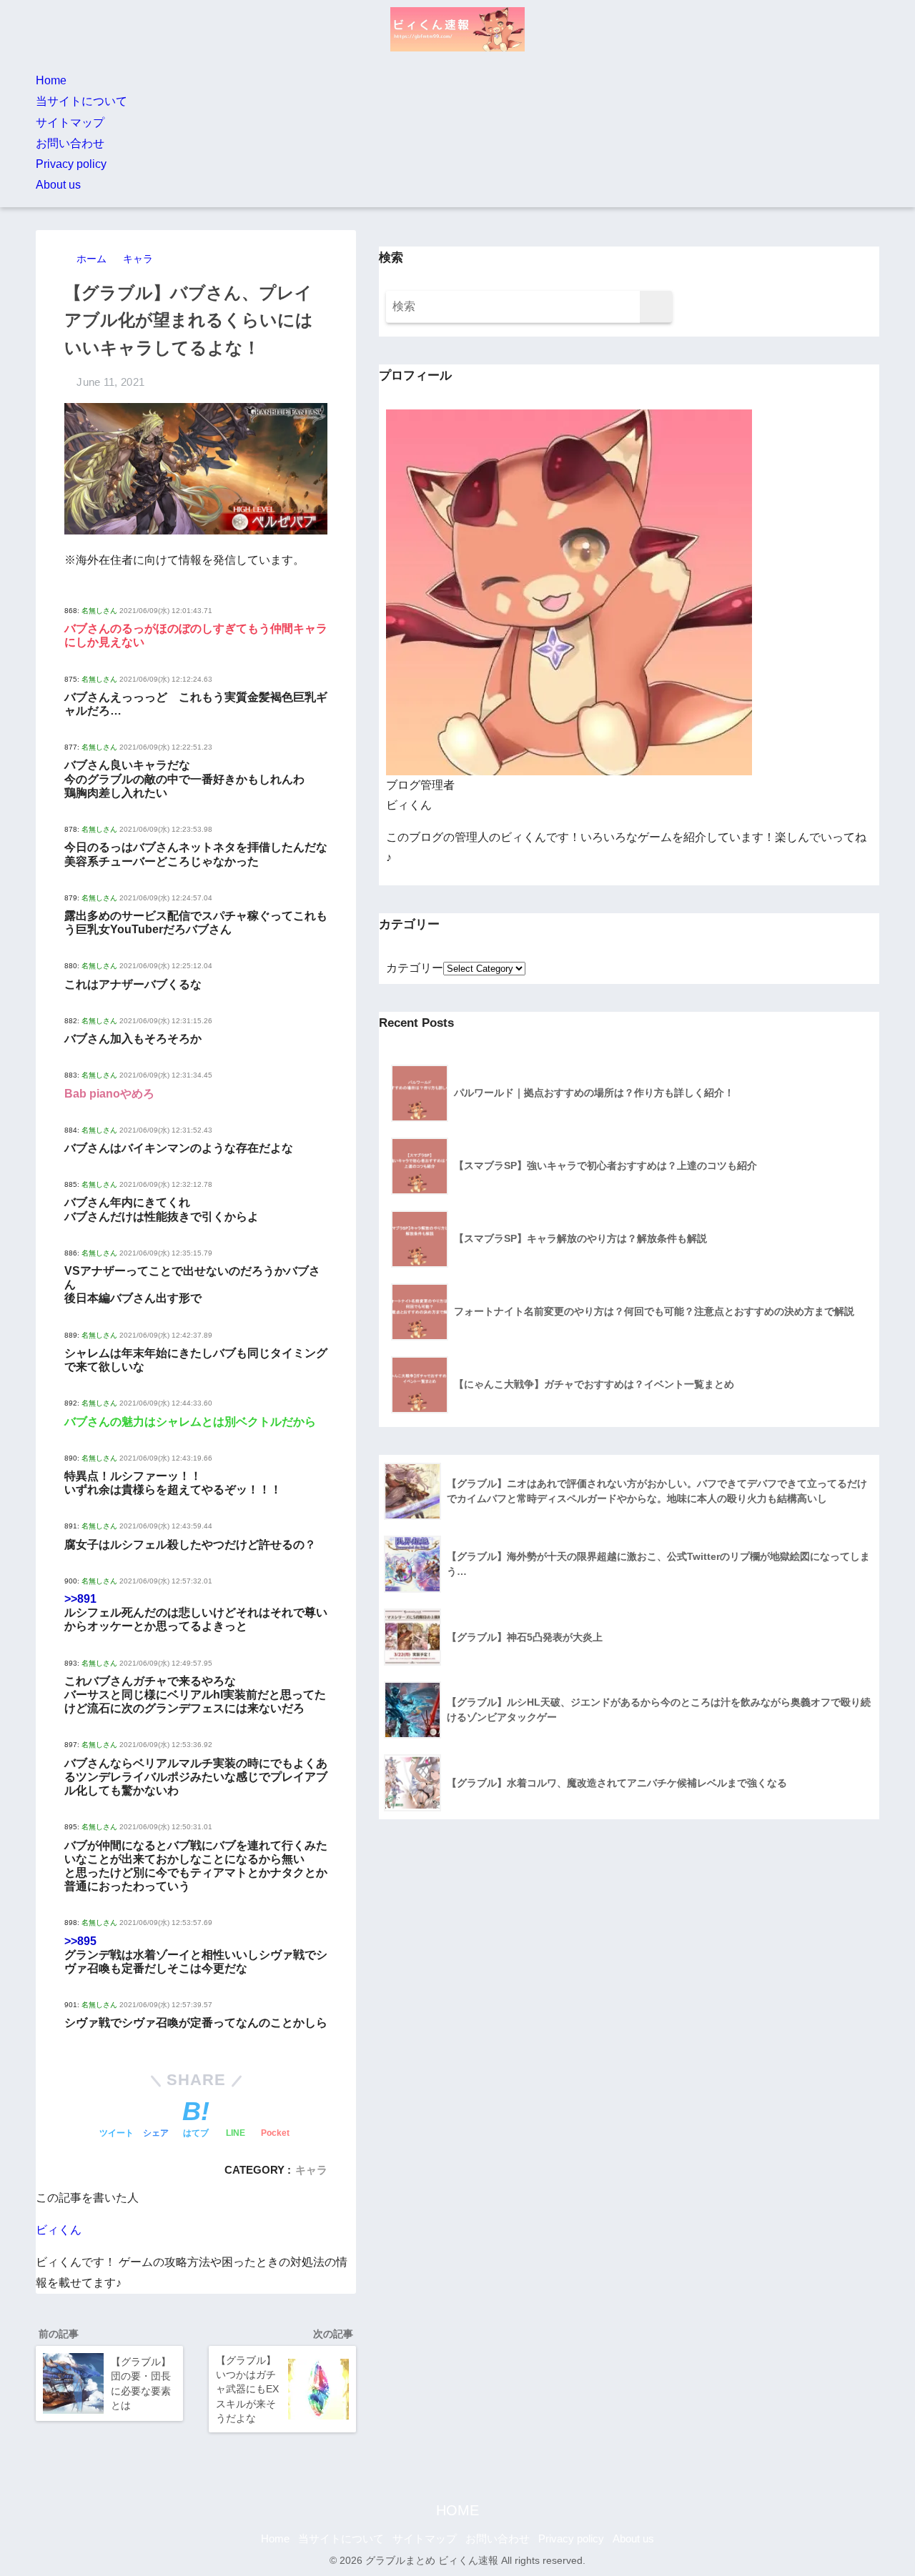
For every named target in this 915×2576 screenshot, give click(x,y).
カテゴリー (415, 968)
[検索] (656, 307)
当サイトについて (81, 101)
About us (58, 185)
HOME (457, 2510)
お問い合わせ (70, 143)
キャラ (311, 2170)
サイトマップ (70, 123)
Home (51, 80)
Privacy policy (71, 164)
